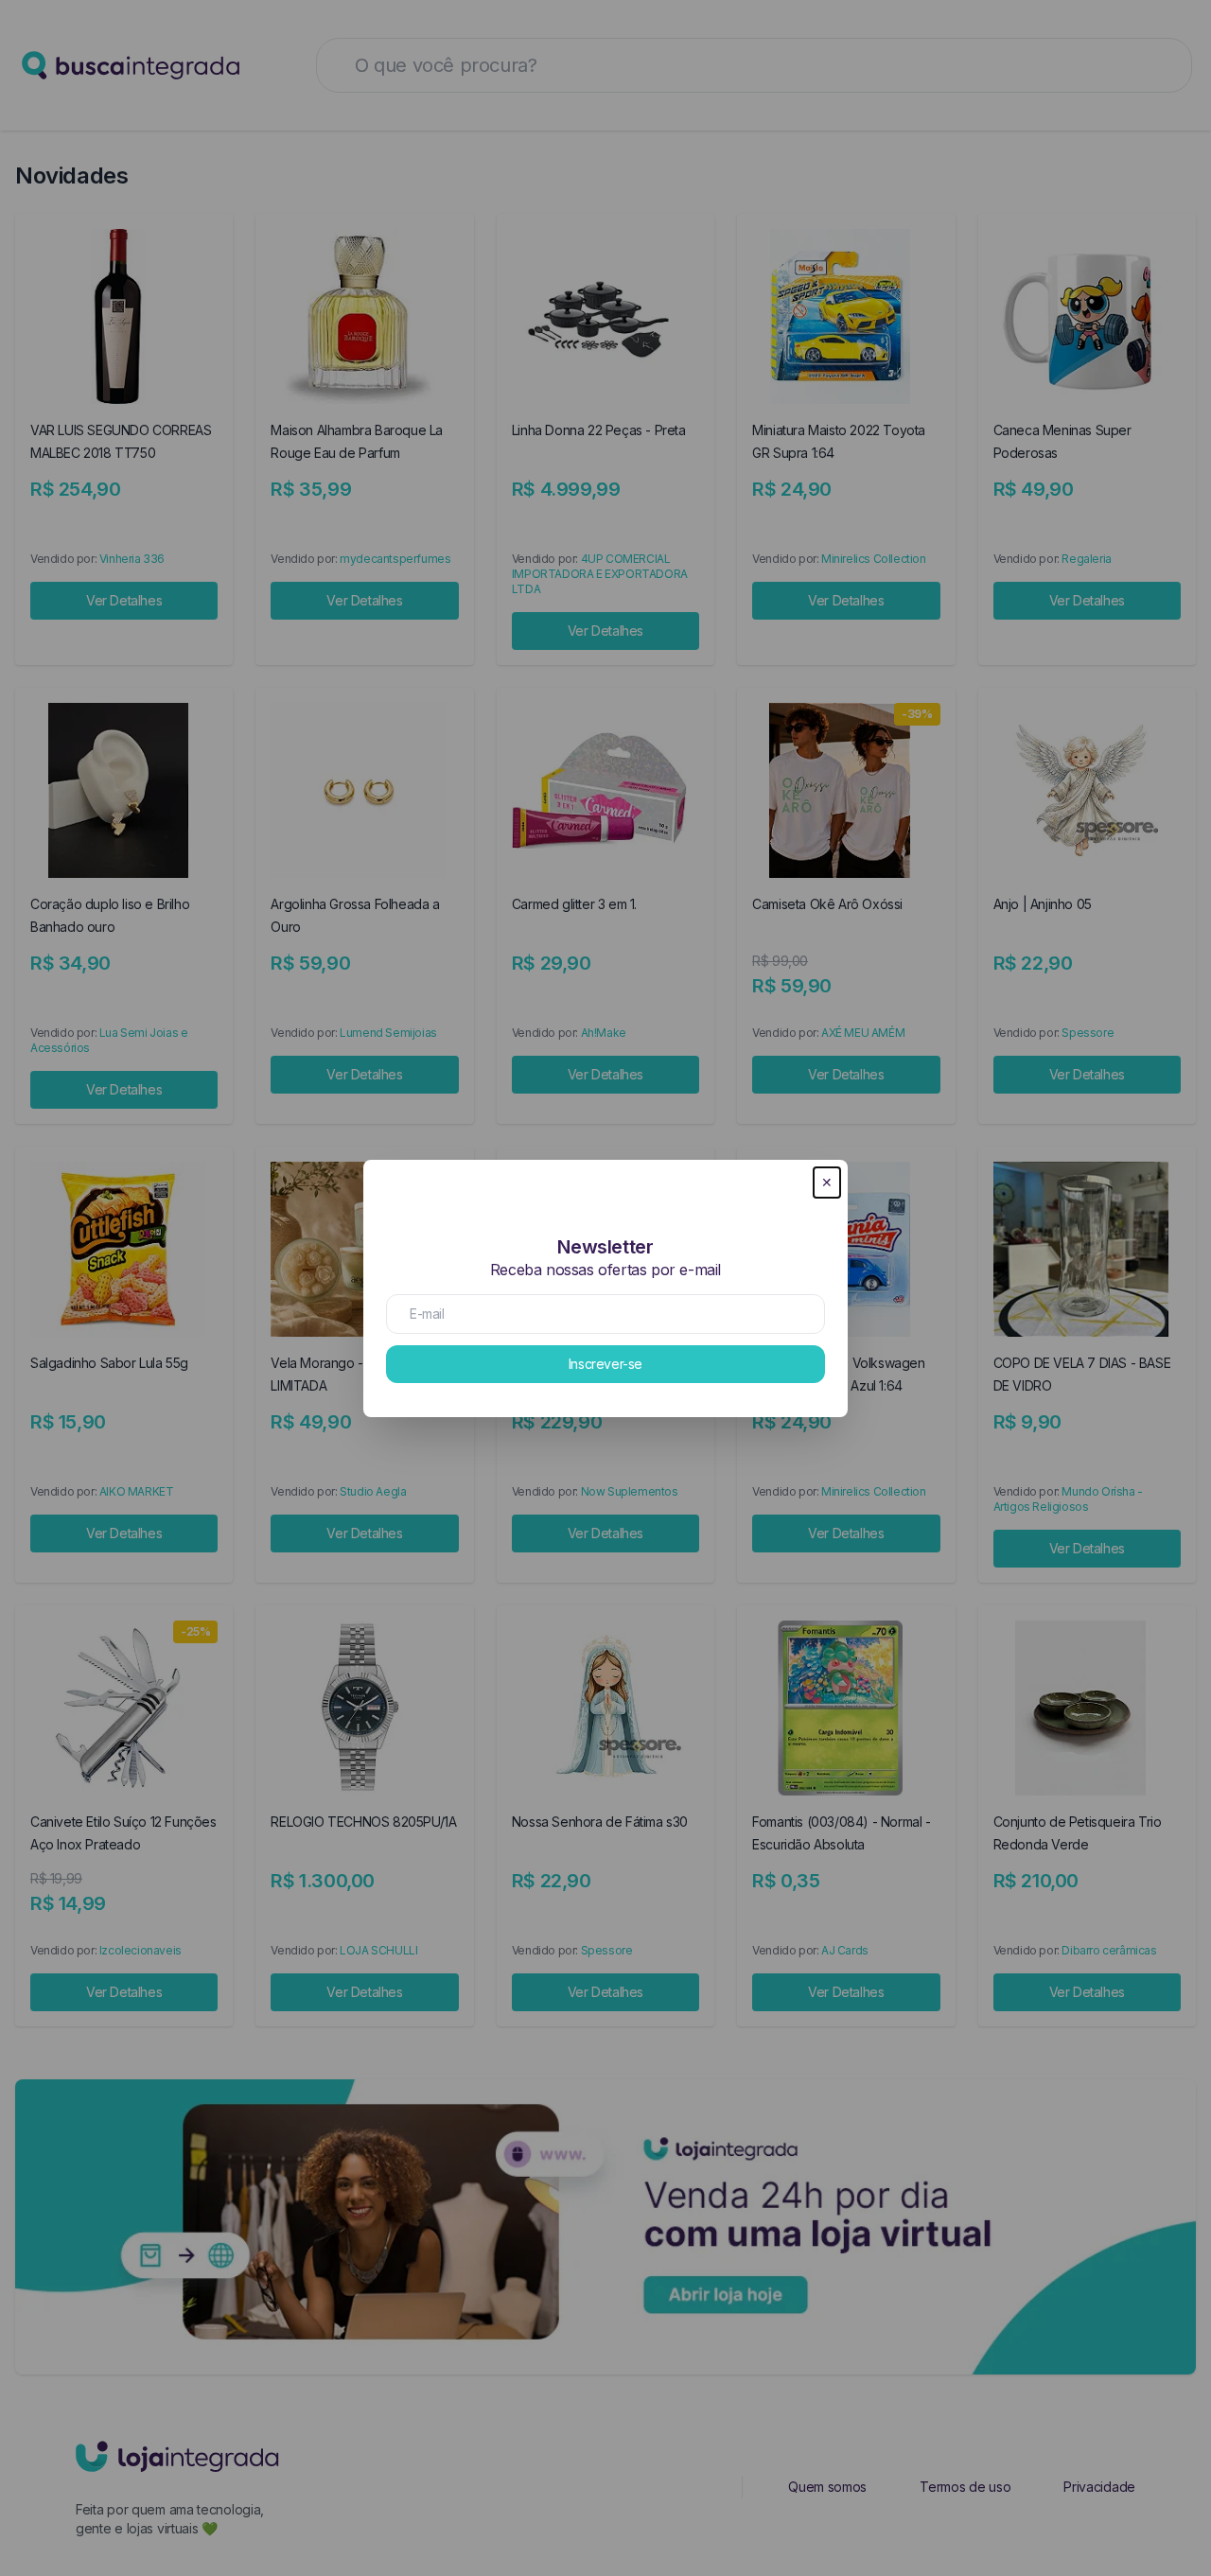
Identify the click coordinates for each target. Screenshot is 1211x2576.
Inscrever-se (605, 1364)
